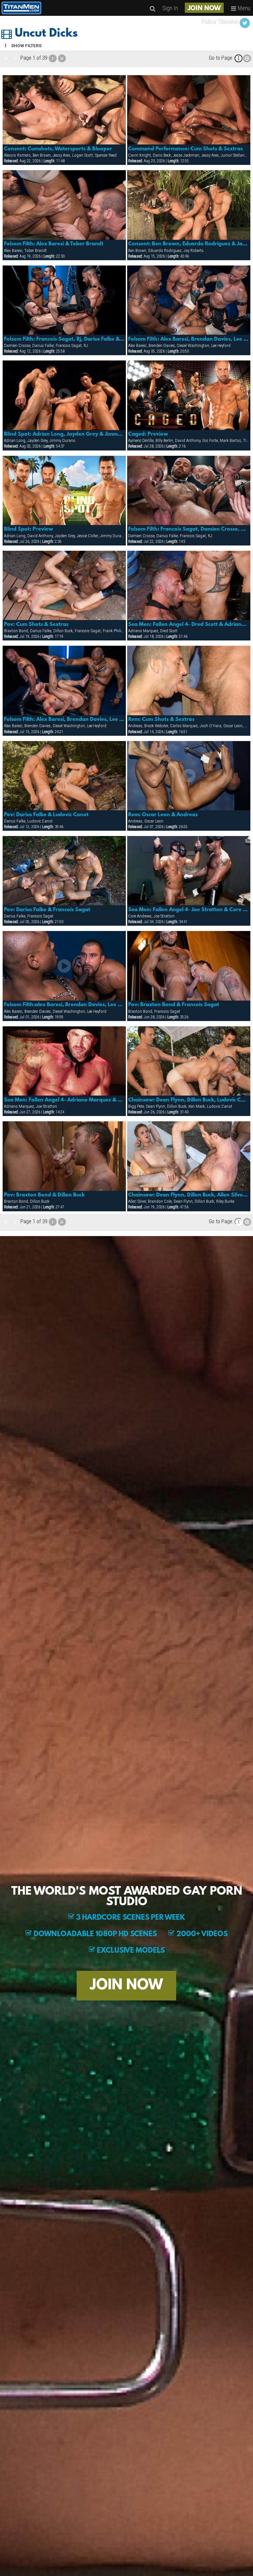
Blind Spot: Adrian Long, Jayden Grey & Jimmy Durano (64, 434)
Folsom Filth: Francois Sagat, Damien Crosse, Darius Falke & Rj (189, 529)
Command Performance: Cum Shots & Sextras (185, 149)
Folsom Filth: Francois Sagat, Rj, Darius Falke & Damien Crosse (64, 339)
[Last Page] (62, 58)
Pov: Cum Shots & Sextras (36, 625)
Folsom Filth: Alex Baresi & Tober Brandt (54, 244)
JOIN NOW (204, 9)
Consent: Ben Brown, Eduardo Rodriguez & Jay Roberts (189, 244)
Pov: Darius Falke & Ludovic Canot (46, 815)
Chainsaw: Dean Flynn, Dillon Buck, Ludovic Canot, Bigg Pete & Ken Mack (189, 1100)
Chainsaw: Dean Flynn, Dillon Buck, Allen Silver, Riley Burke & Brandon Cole (189, 1195)
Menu (243, 8)
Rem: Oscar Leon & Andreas (163, 815)
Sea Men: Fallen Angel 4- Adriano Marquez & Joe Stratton (64, 1100)
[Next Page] (53, 58)
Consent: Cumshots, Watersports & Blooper (58, 149)
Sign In (170, 8)
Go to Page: (221, 58)
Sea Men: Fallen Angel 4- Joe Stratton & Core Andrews (189, 910)
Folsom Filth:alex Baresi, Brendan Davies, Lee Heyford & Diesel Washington (64, 1005)
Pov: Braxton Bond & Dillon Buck (44, 1195)
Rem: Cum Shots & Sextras (161, 720)
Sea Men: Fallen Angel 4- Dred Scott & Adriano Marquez (189, 625)
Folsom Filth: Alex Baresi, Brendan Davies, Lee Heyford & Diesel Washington (189, 339)
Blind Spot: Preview (28, 529)
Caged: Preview (148, 434)
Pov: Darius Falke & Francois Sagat (47, 910)
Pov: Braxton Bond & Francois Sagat (174, 1005)
